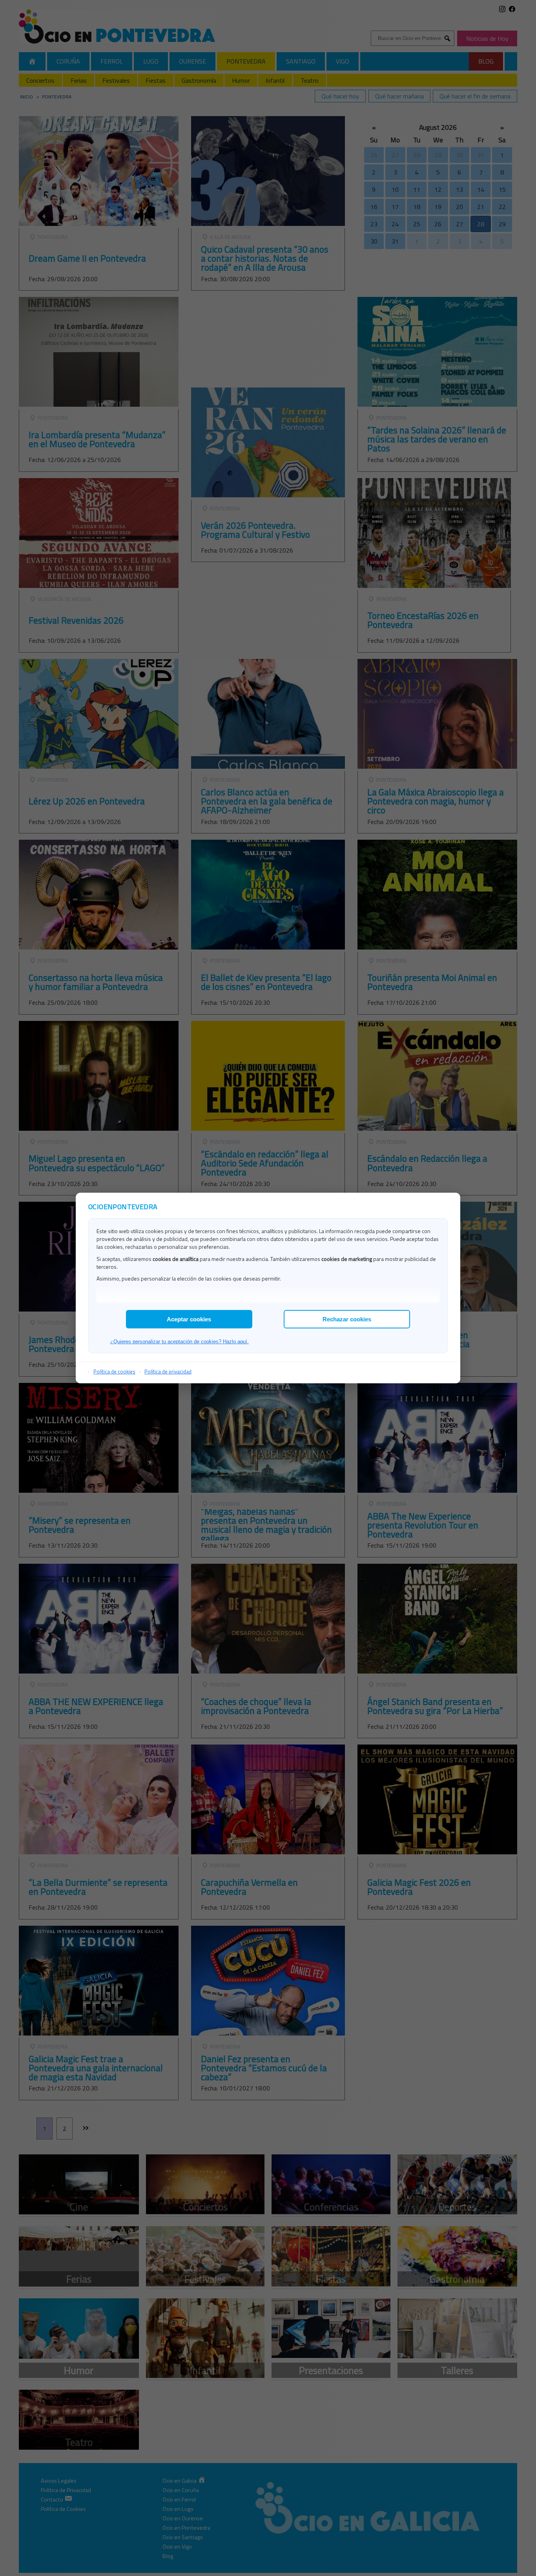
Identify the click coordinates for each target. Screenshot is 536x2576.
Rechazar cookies (347, 1319)
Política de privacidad (168, 1372)
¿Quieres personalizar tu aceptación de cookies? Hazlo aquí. (180, 1342)
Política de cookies (114, 1372)
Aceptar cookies (189, 1319)
